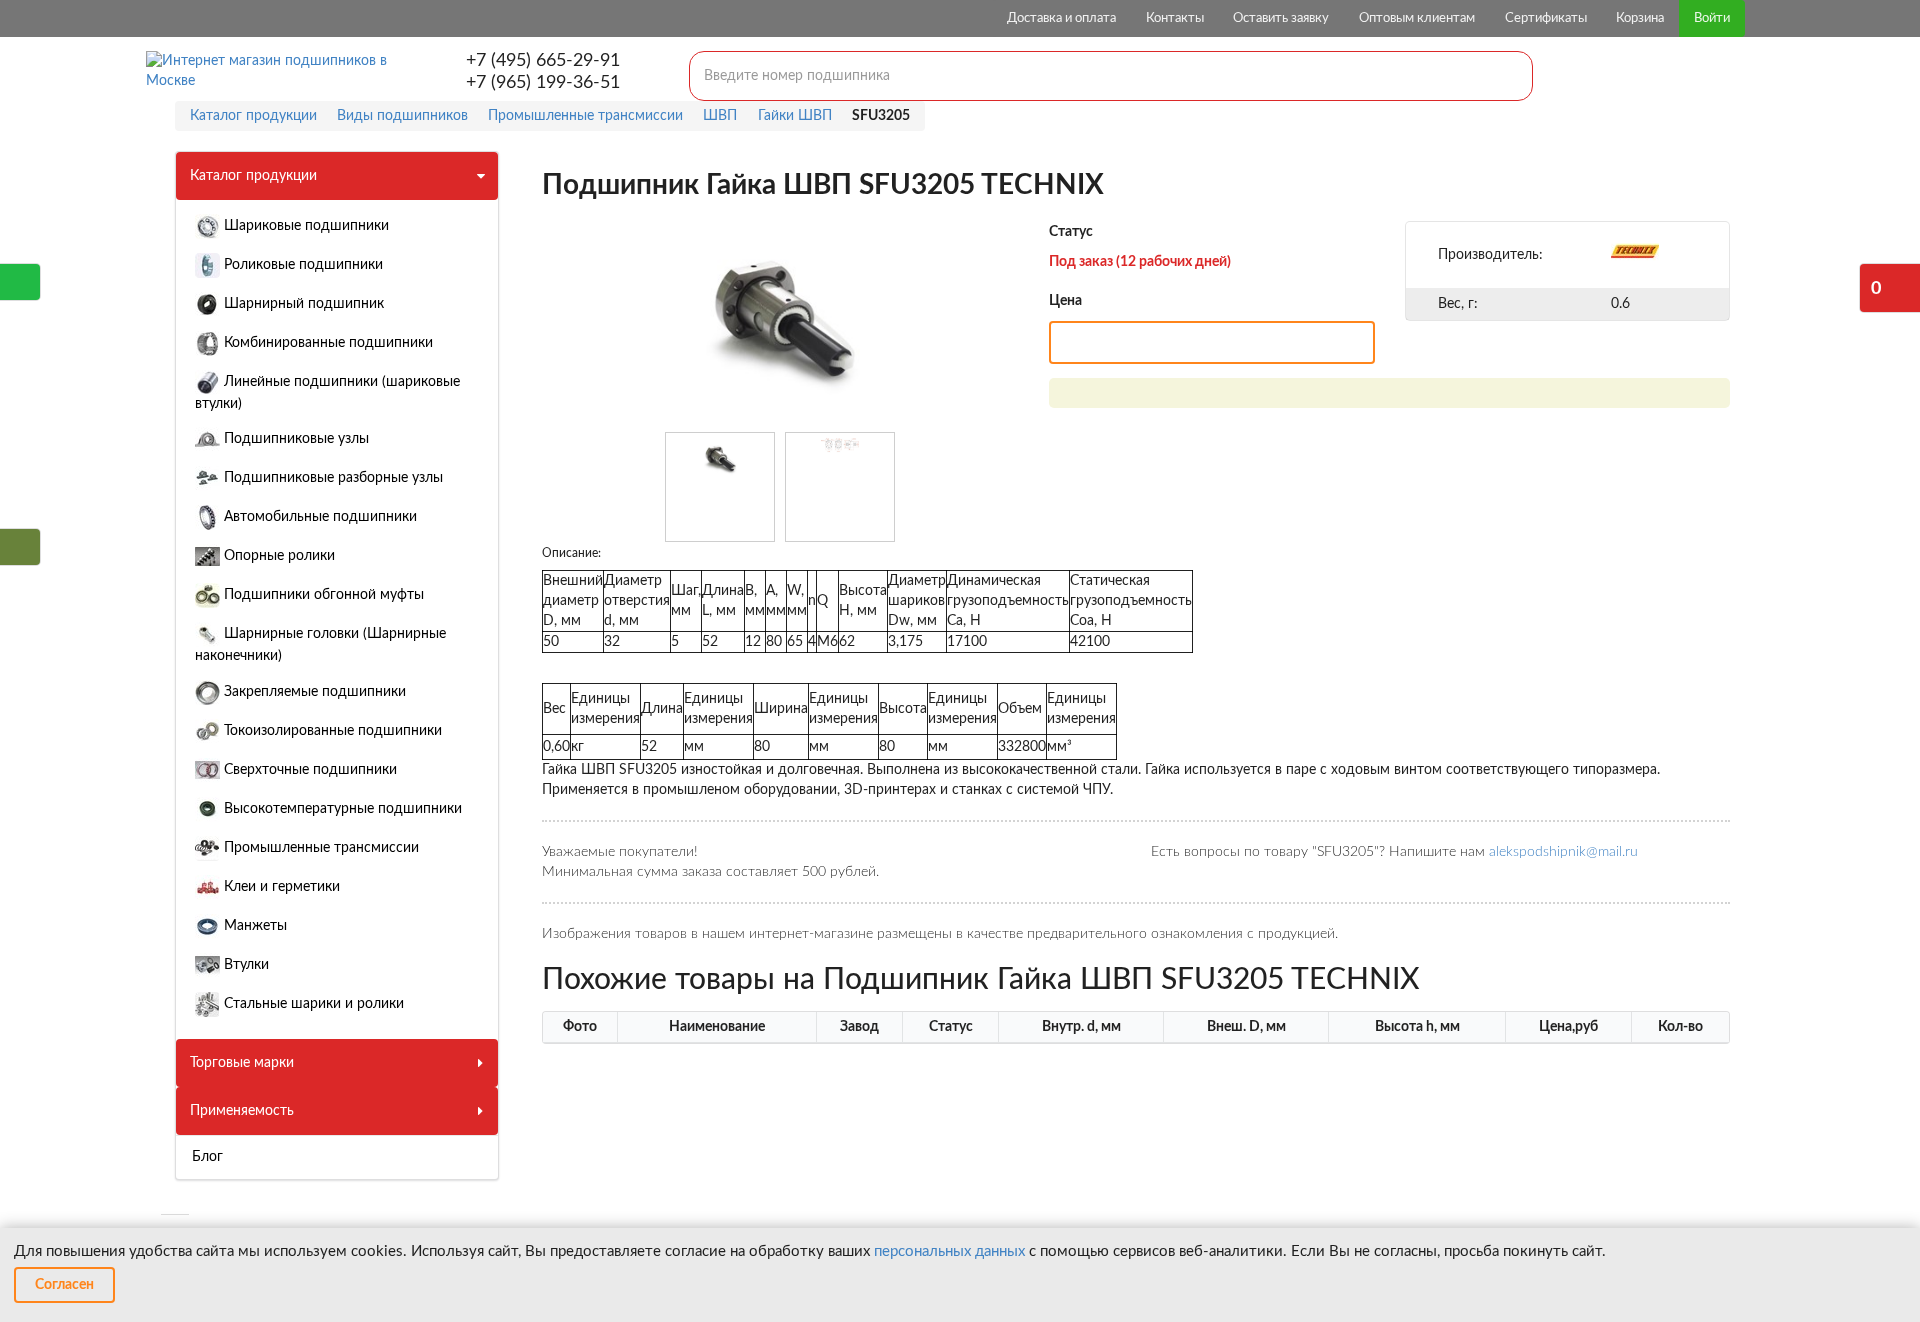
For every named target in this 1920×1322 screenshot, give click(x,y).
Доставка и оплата (1061, 18)
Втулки (244, 965)
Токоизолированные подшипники (331, 731)
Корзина (1640, 18)
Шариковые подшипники (304, 226)
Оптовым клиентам (1417, 18)
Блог (207, 1157)
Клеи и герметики (280, 887)
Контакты (1175, 18)
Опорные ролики (277, 556)
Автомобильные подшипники (318, 517)
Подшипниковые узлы (294, 439)
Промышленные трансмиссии (319, 848)
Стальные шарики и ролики (312, 1004)
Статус (1071, 232)
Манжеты (253, 926)
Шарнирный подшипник (302, 304)
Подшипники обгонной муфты (322, 595)
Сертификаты (1546, 18)
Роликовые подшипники (301, 265)
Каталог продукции (253, 176)
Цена (1065, 301)
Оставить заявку (1281, 18)
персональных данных (949, 1251)
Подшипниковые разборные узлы (331, 478)
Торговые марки (242, 1063)
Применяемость (242, 1111)
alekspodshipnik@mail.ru (1563, 852)
